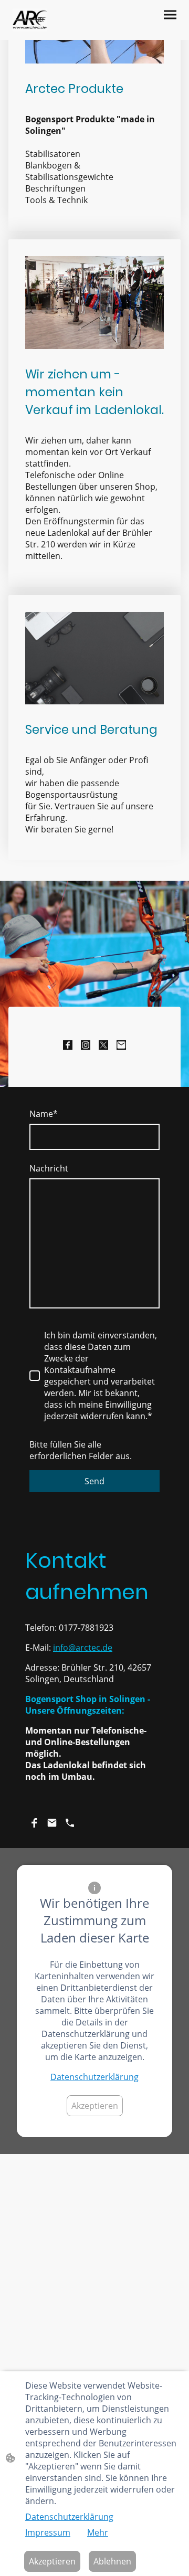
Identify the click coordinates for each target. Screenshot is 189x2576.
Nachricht (49, 1168)
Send (94, 1481)
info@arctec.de (83, 1648)
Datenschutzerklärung (94, 2077)
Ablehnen (112, 2561)
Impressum (48, 2532)
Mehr (98, 2532)
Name (44, 1114)
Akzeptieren (95, 2106)
